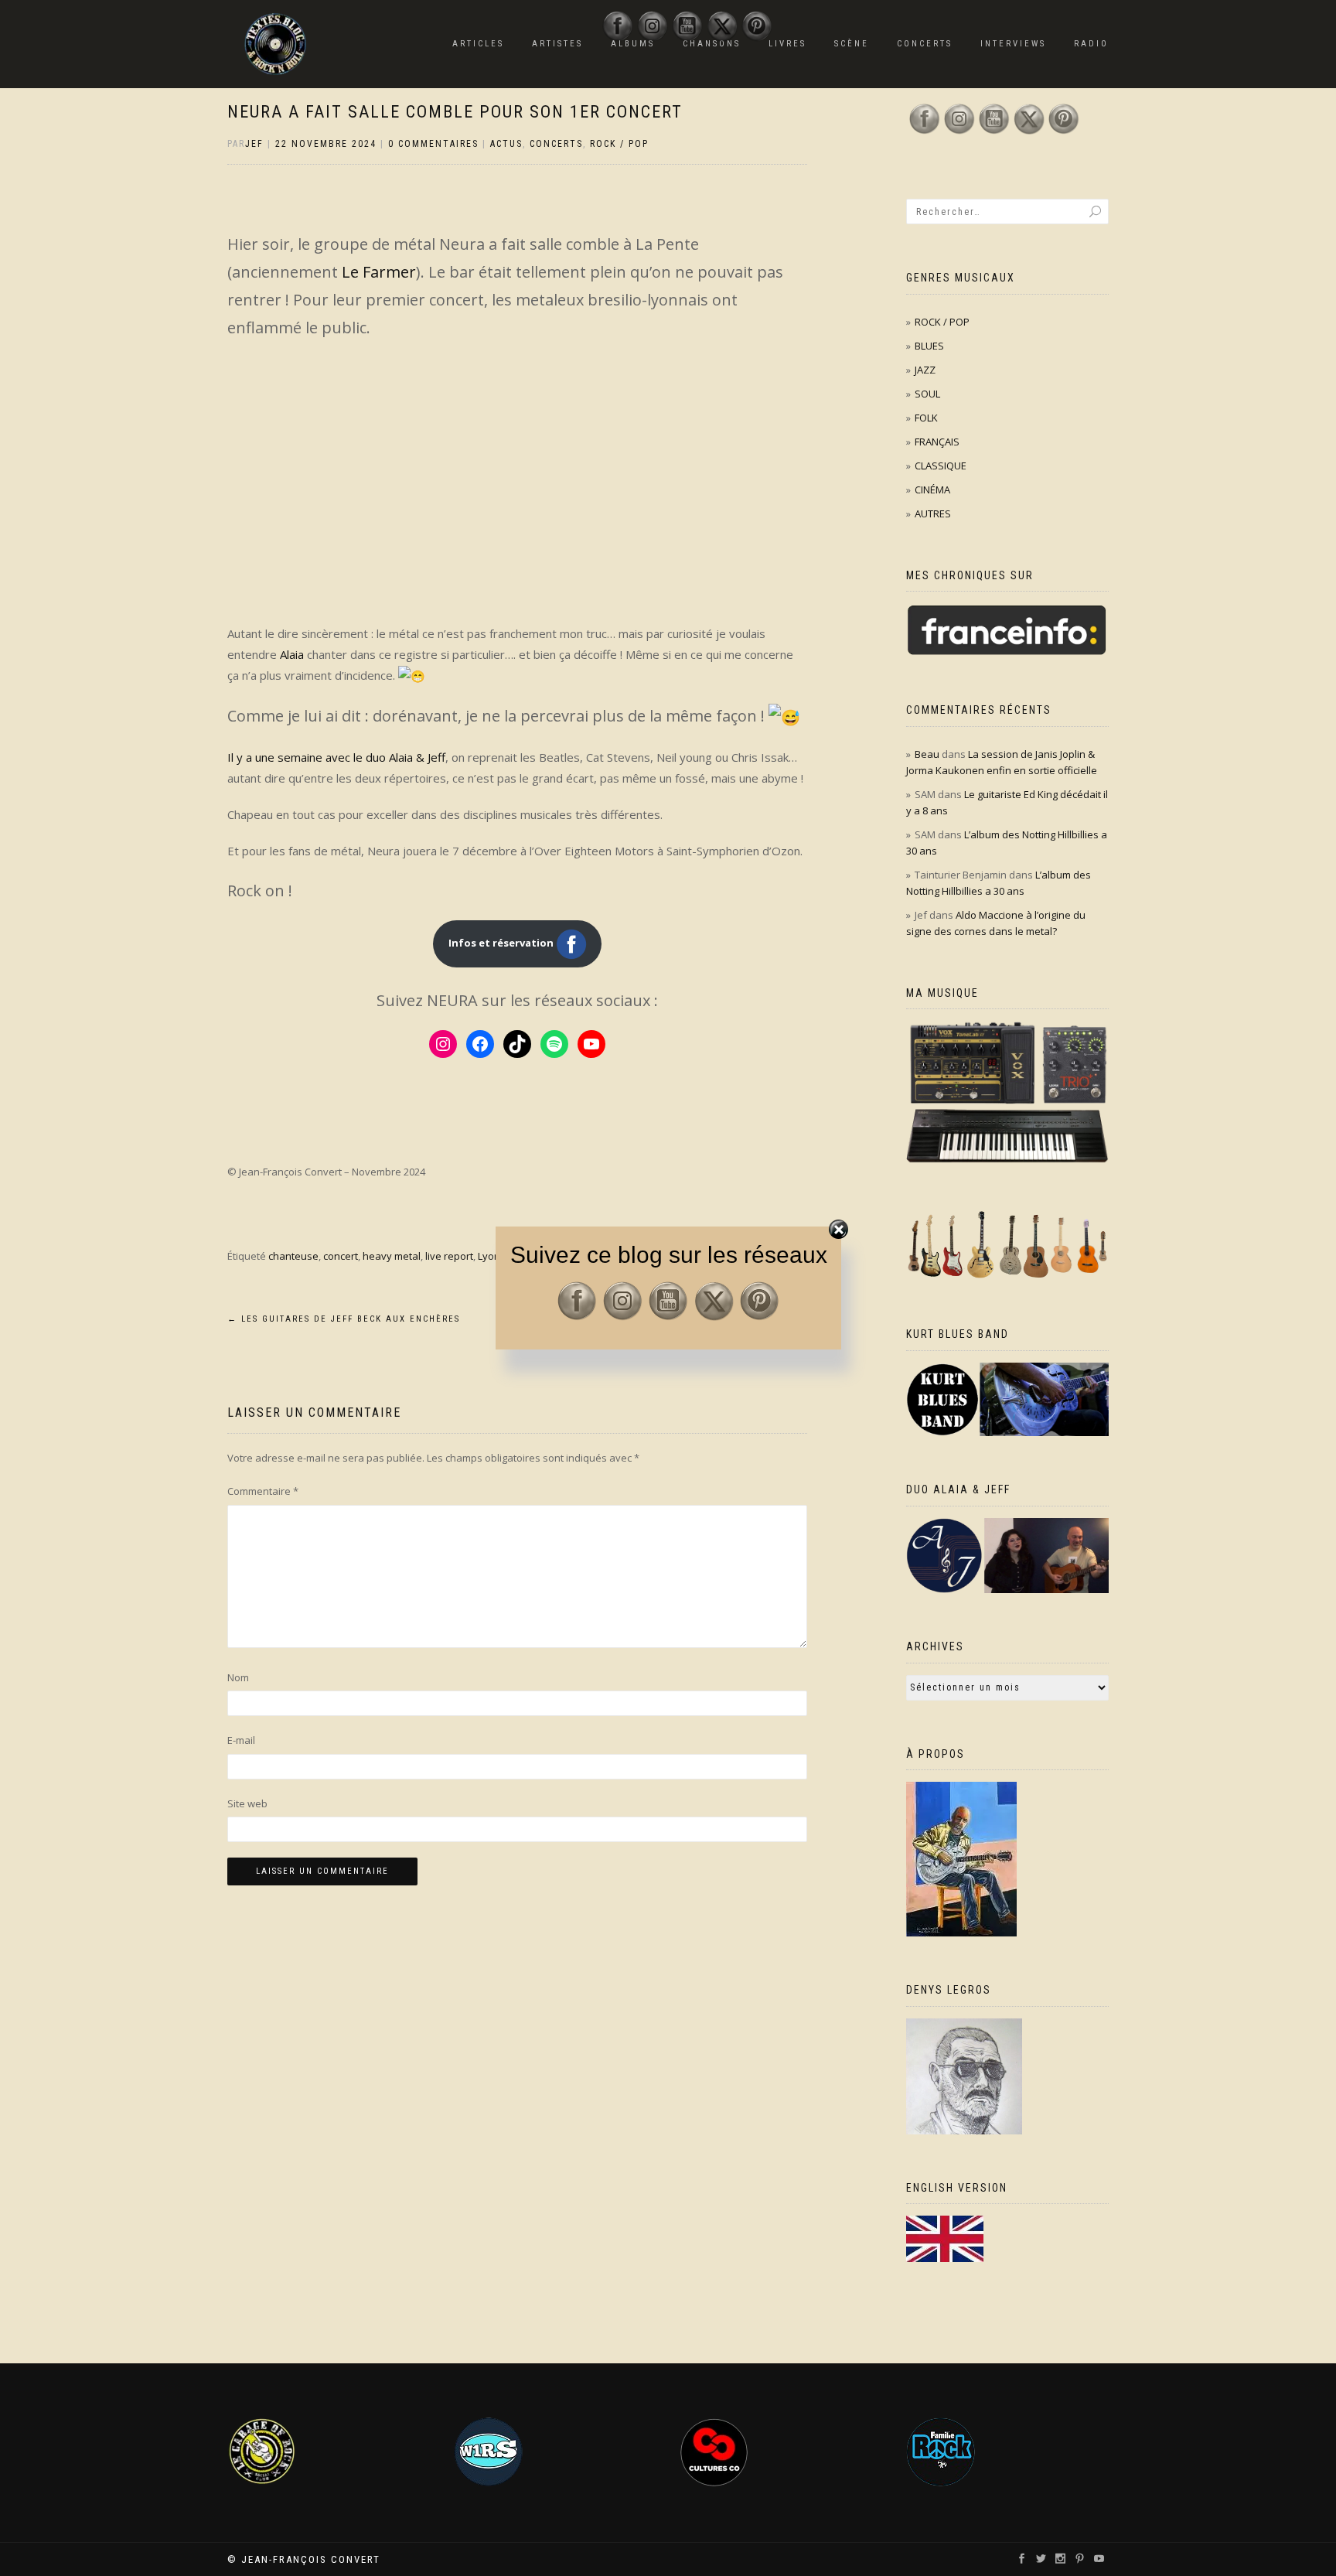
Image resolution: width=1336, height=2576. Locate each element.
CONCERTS (925, 44)
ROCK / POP (619, 144)
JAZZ (925, 370)
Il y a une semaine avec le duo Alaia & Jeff (336, 757)
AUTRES (933, 513)
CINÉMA (932, 490)
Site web (247, 1803)
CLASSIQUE (941, 466)
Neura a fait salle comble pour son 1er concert (455, 112)
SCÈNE (852, 44)
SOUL (927, 394)
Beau (927, 754)
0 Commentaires (433, 144)
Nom (238, 1677)
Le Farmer (379, 272)
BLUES (929, 346)
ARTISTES (557, 44)
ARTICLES (478, 44)
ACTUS (506, 144)
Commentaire (263, 1491)
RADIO (1091, 44)
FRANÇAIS (937, 442)
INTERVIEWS (1013, 44)
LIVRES (787, 44)
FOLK (926, 418)
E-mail (241, 1740)
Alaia (292, 654)
